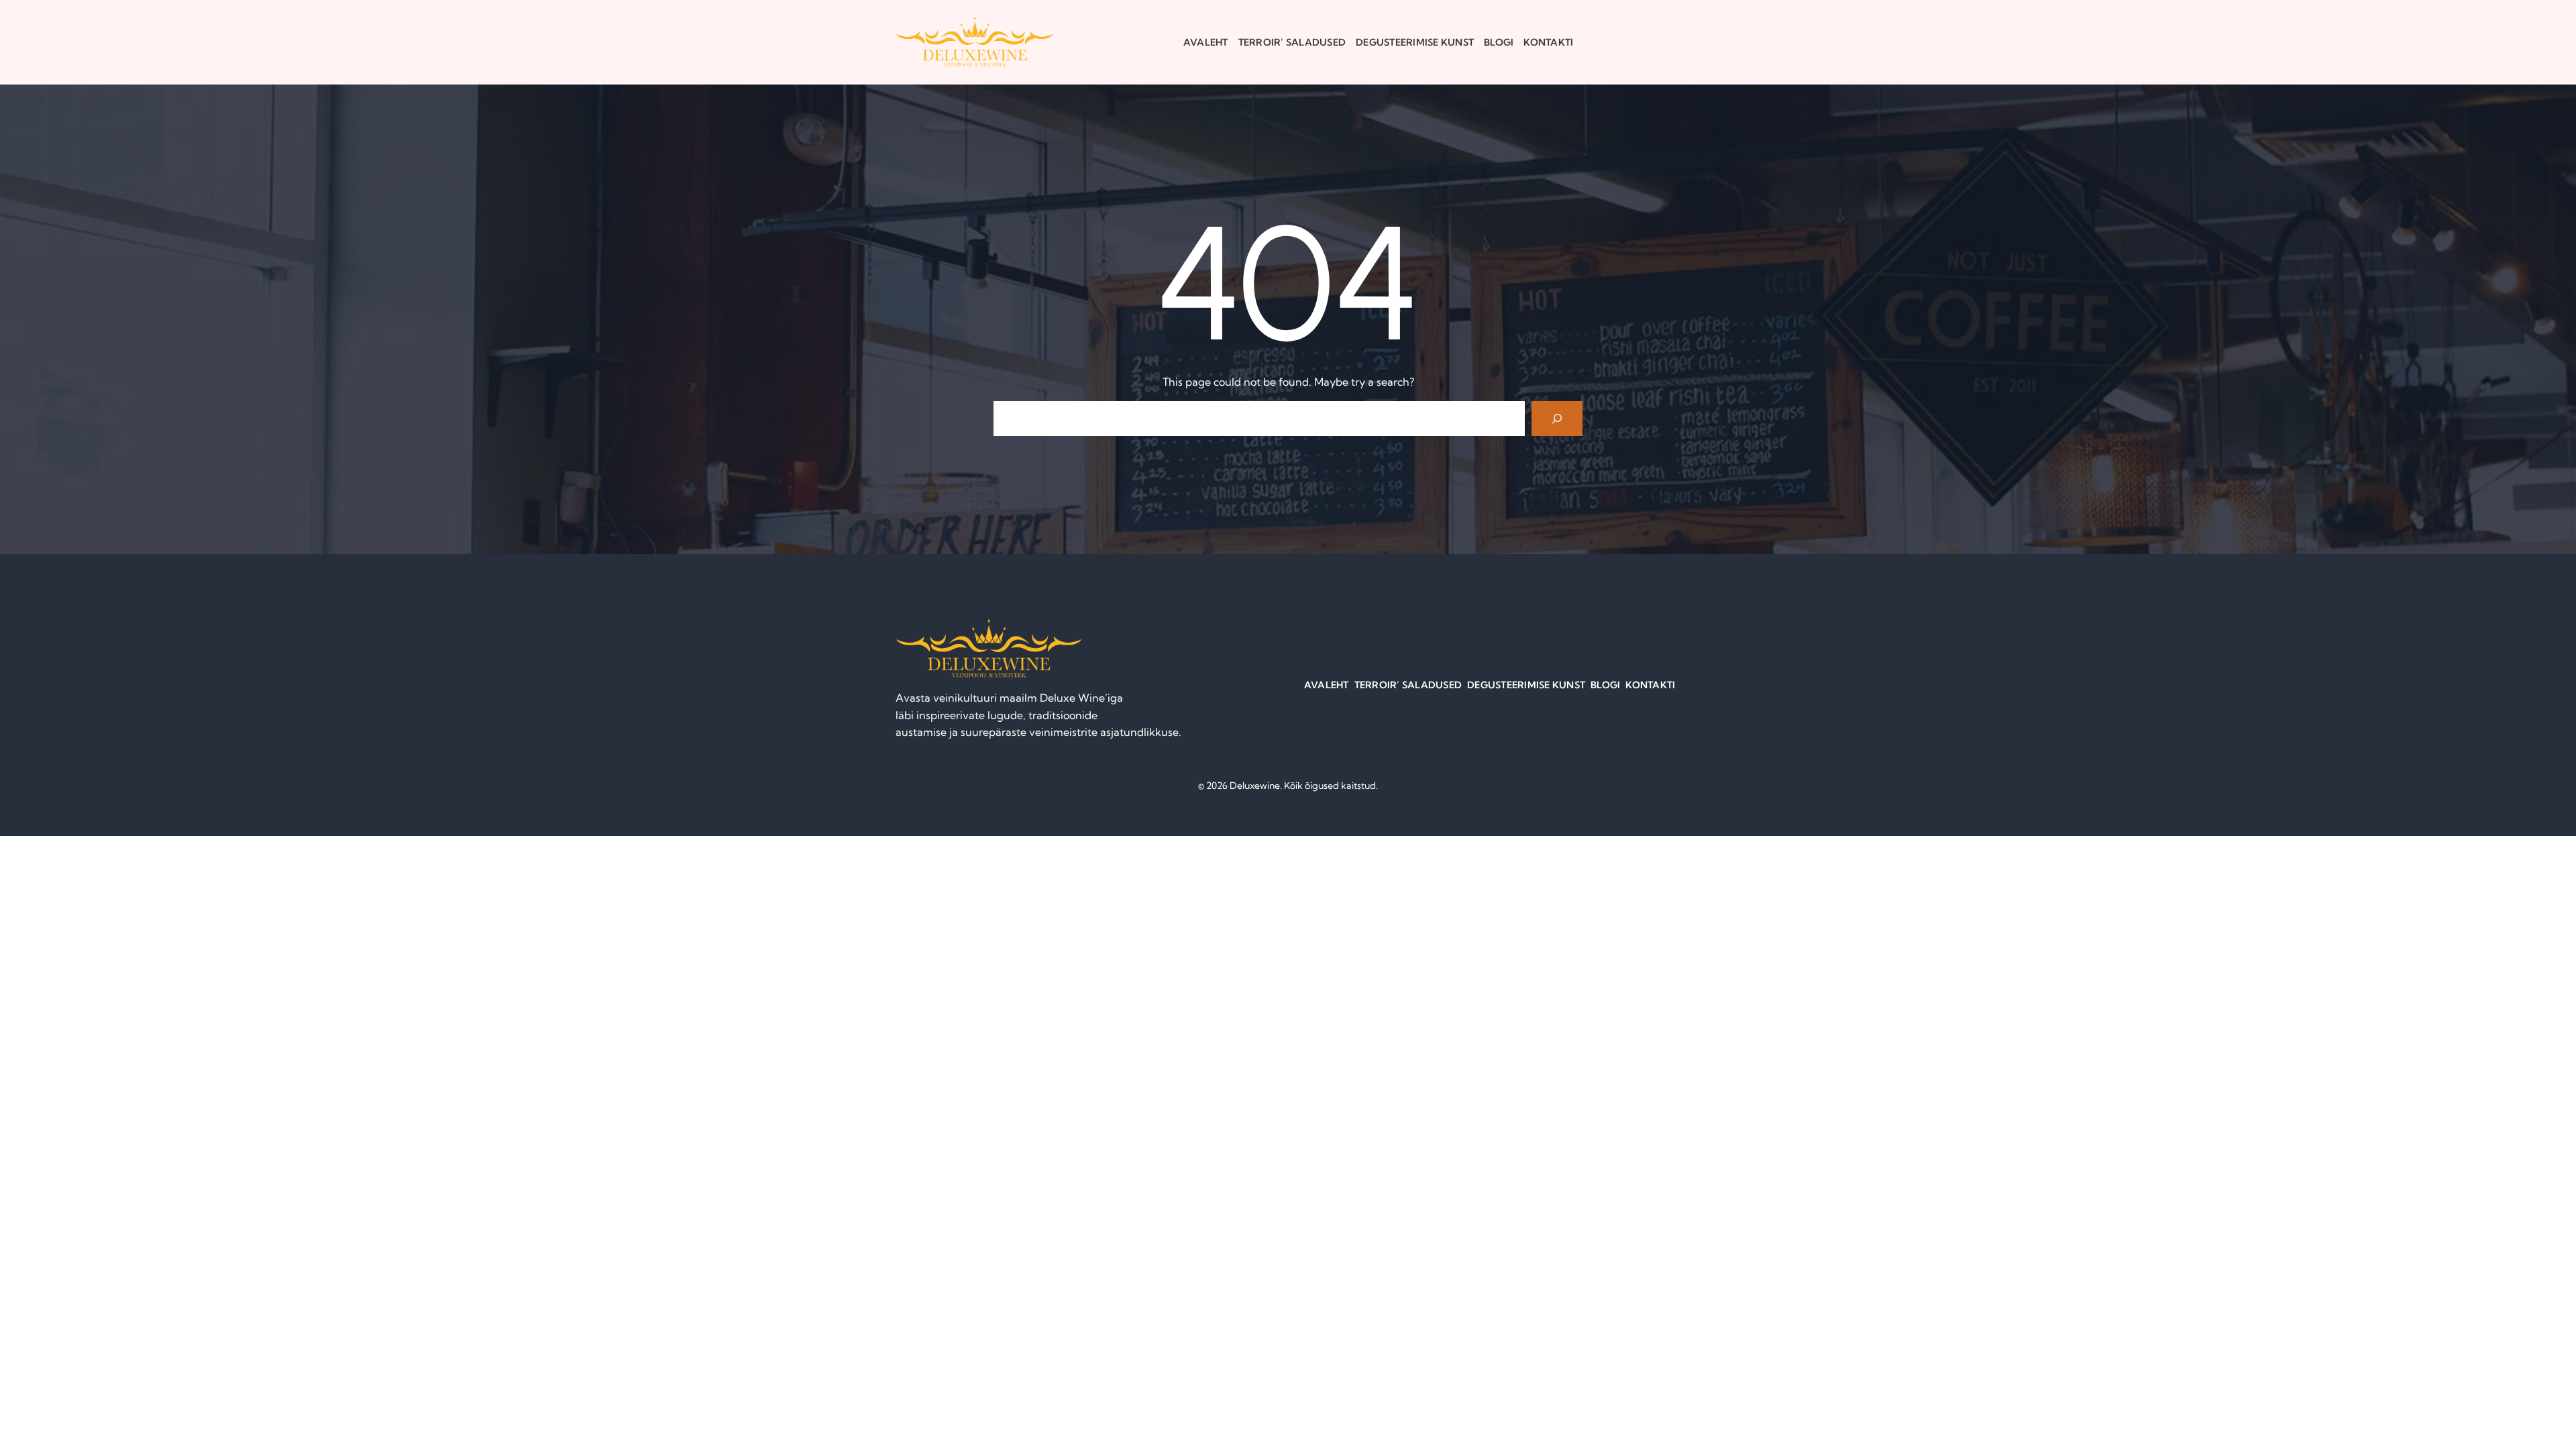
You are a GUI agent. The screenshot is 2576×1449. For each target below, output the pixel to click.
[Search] (1557, 419)
